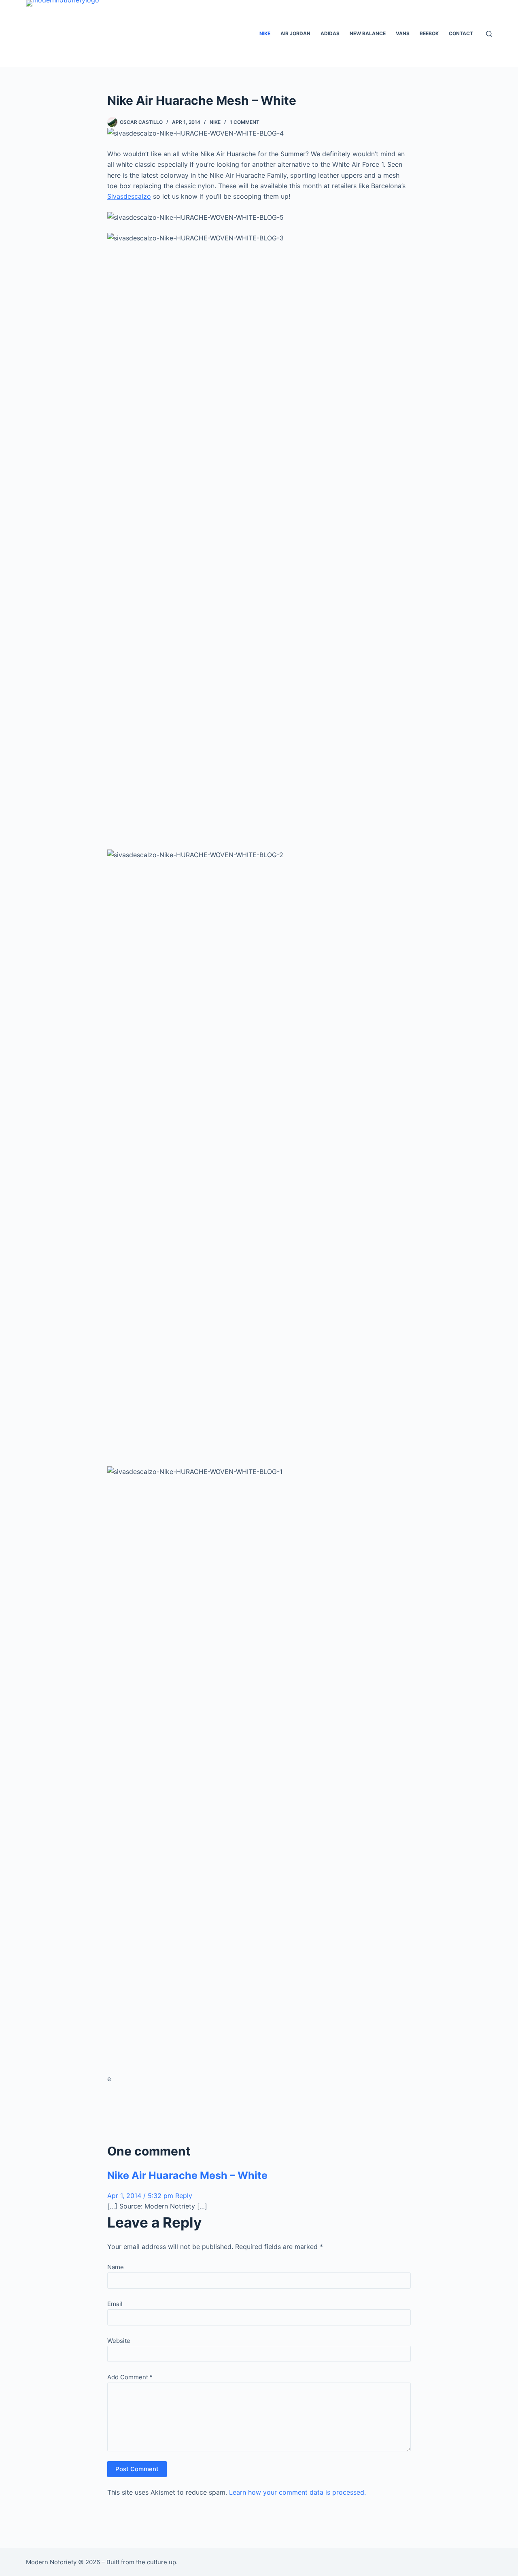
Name (116, 2267)
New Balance (368, 33)
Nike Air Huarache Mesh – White (187, 2175)
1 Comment (245, 122)
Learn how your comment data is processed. (297, 2492)
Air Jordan (295, 33)
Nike (265, 33)
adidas (330, 33)
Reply (184, 2196)
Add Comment (130, 2377)
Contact (461, 33)
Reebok (429, 33)
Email (115, 2304)
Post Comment (137, 2469)
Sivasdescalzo (129, 196)
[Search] (489, 34)
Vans (403, 33)
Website (119, 2341)
